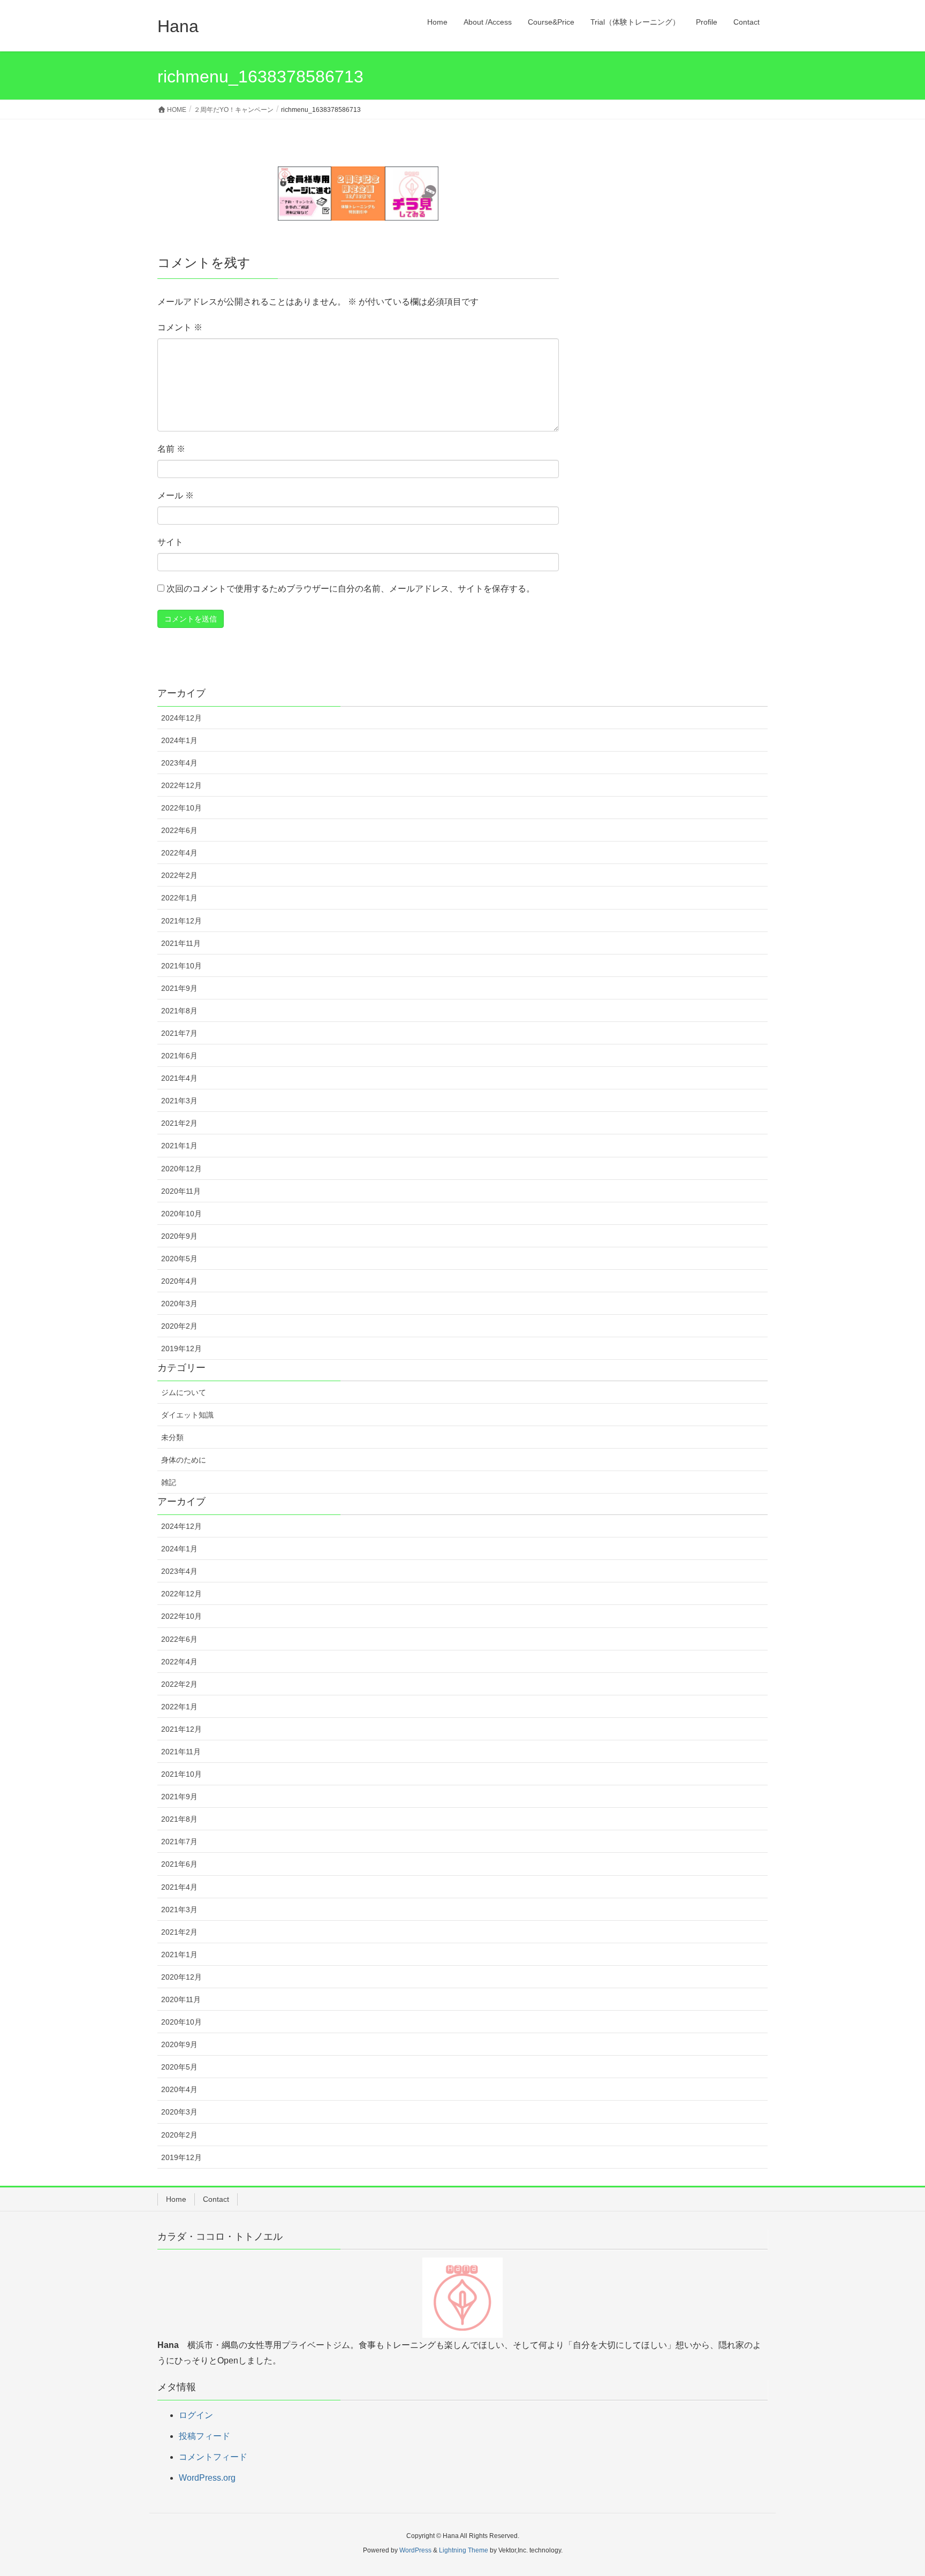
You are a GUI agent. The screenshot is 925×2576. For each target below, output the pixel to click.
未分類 (172, 1437)
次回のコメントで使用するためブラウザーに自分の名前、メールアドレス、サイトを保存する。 (351, 589)
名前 (171, 449)
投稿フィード (204, 2436)
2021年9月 (179, 988)
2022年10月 (181, 808)
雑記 (169, 1482)
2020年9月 (179, 1236)
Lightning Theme (464, 2550)
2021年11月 (181, 943)
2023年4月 (179, 763)
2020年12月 (181, 1169)
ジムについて (184, 1392)
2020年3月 (179, 1304)
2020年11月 (181, 1191)
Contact (216, 2199)
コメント (180, 327)
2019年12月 (181, 1348)
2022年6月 (179, 830)
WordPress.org (207, 2478)
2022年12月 (181, 785)
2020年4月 (179, 1281)
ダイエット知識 (187, 1415)
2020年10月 (181, 1214)
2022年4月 (179, 853)
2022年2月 (179, 875)
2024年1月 (179, 740)
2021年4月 (179, 1078)
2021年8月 (179, 1011)
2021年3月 (179, 1101)
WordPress (415, 2550)
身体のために (184, 1460)
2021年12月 (181, 921)
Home (176, 2199)
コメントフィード (213, 2457)
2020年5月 (179, 1259)
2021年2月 (179, 1123)
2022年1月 (179, 898)
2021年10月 (181, 966)
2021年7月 (179, 1033)
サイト (170, 542)
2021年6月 (179, 1056)
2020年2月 (179, 1326)
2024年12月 (181, 718)
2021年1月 (179, 1146)
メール (176, 495)
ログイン (196, 2415)
